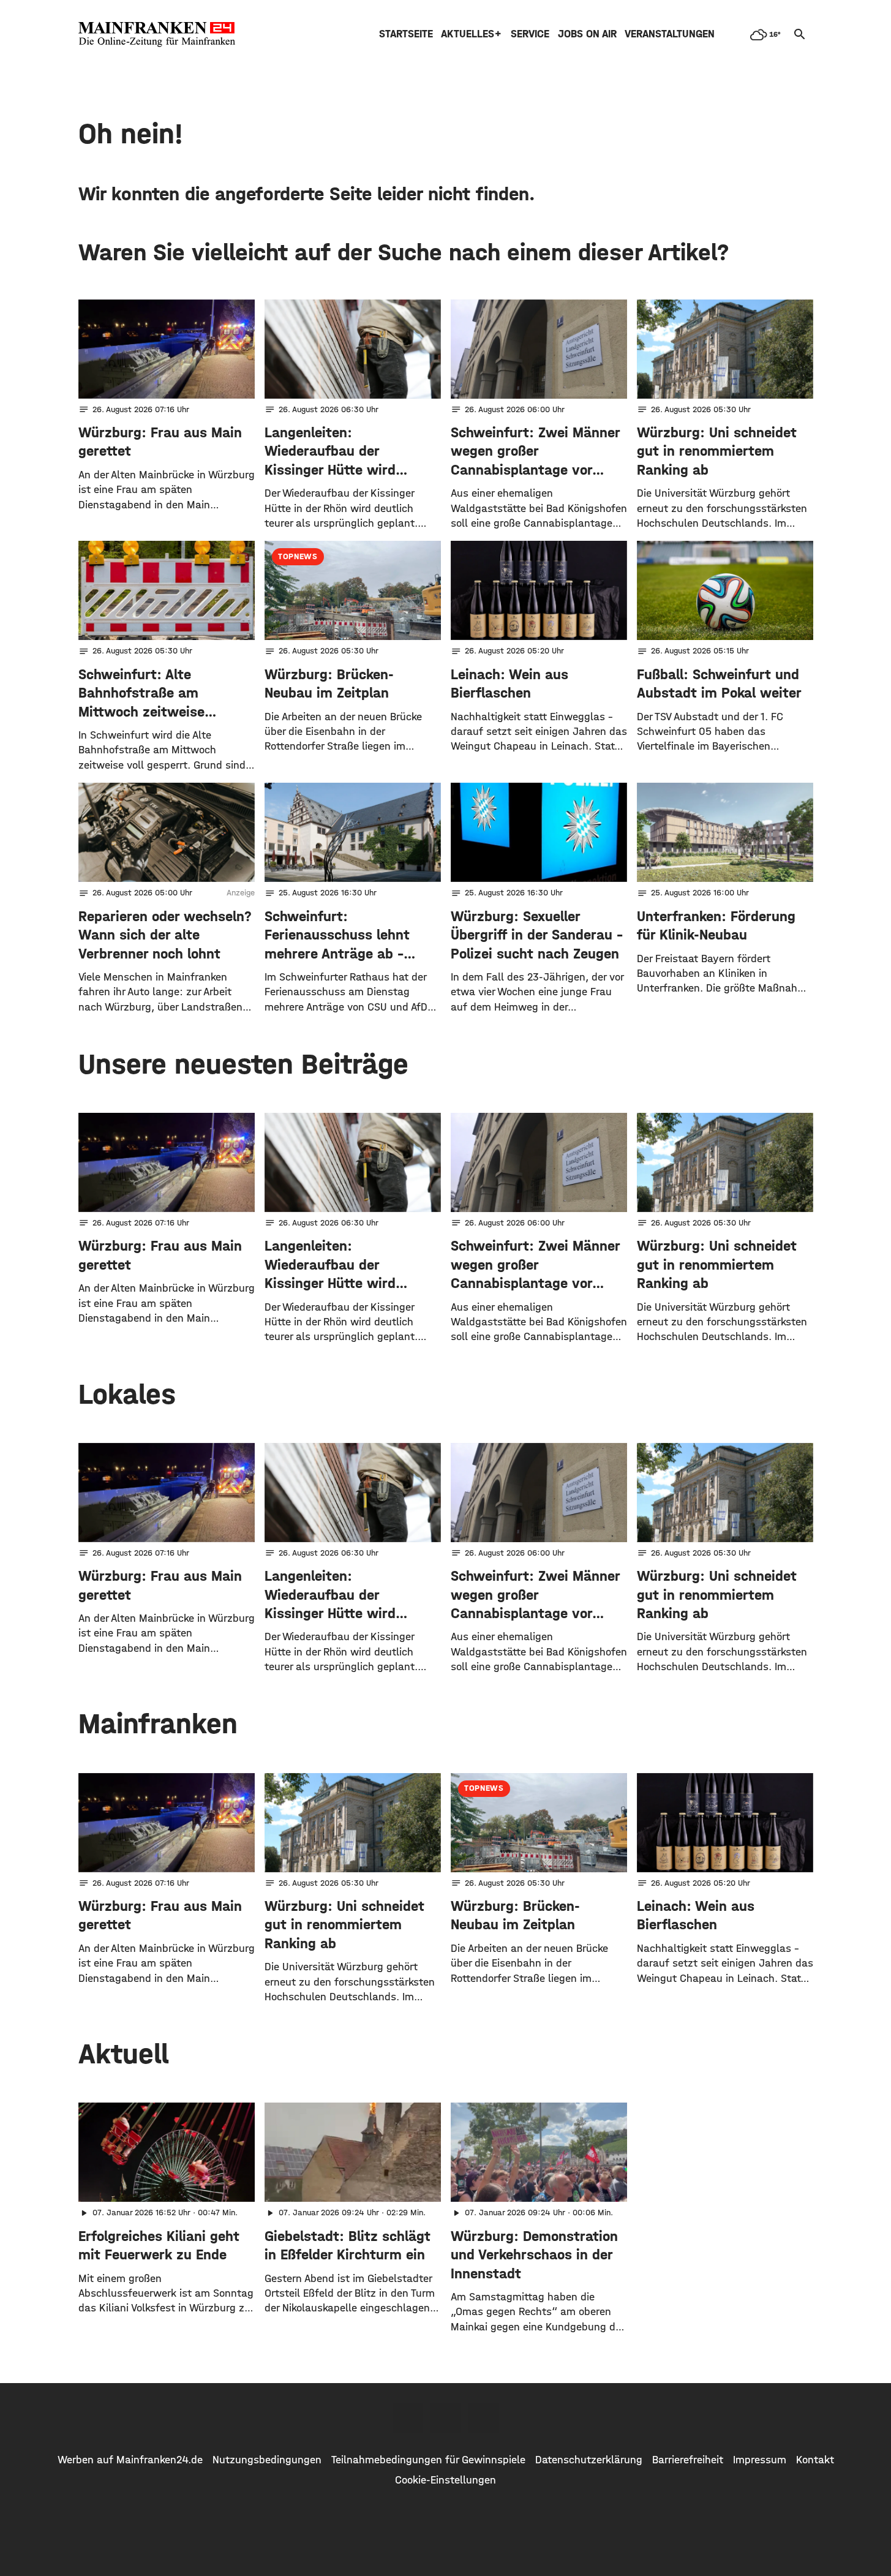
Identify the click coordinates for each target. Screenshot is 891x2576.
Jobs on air (587, 34)
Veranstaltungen (670, 34)
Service (530, 34)
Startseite (406, 34)
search (800, 34)
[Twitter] (446, 2418)
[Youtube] (484, 2418)
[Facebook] (408, 2418)
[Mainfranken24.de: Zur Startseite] (157, 34)
